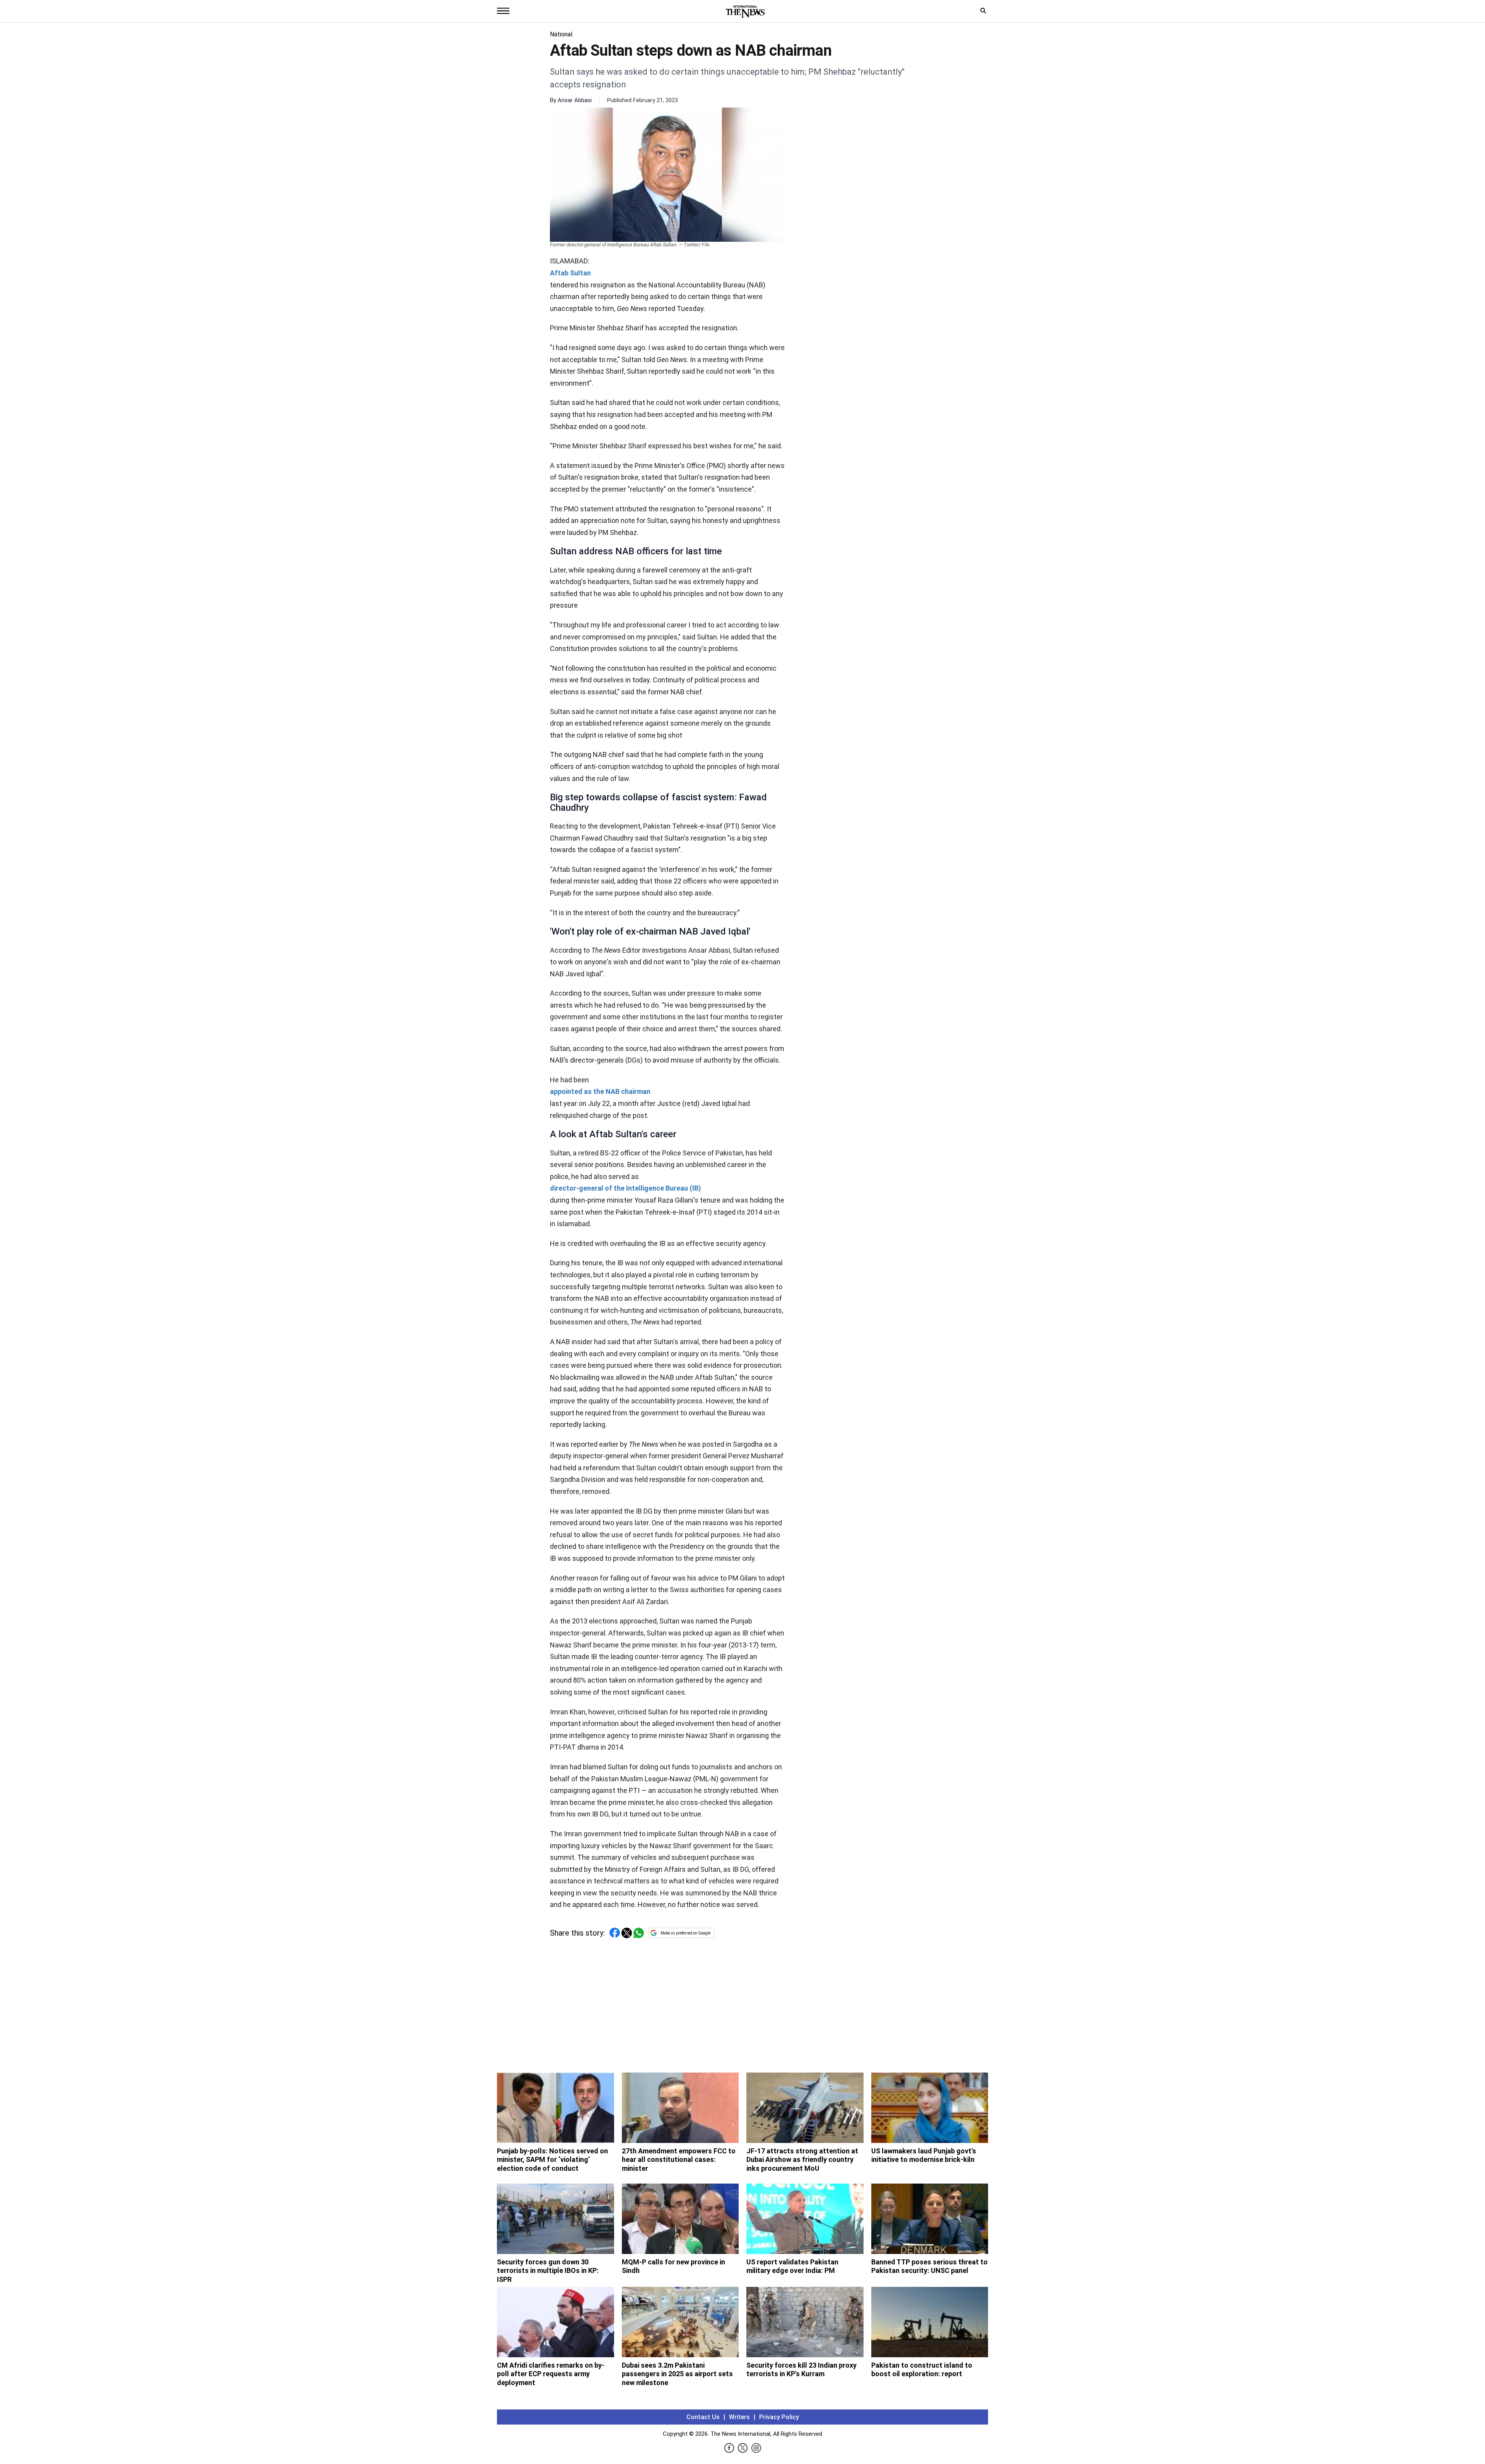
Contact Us (703, 2417)
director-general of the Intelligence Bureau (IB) (626, 1188)
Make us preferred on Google (685, 1933)
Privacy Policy (779, 2417)
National (561, 34)
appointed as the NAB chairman (600, 1091)
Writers (739, 2417)
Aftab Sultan (570, 273)
